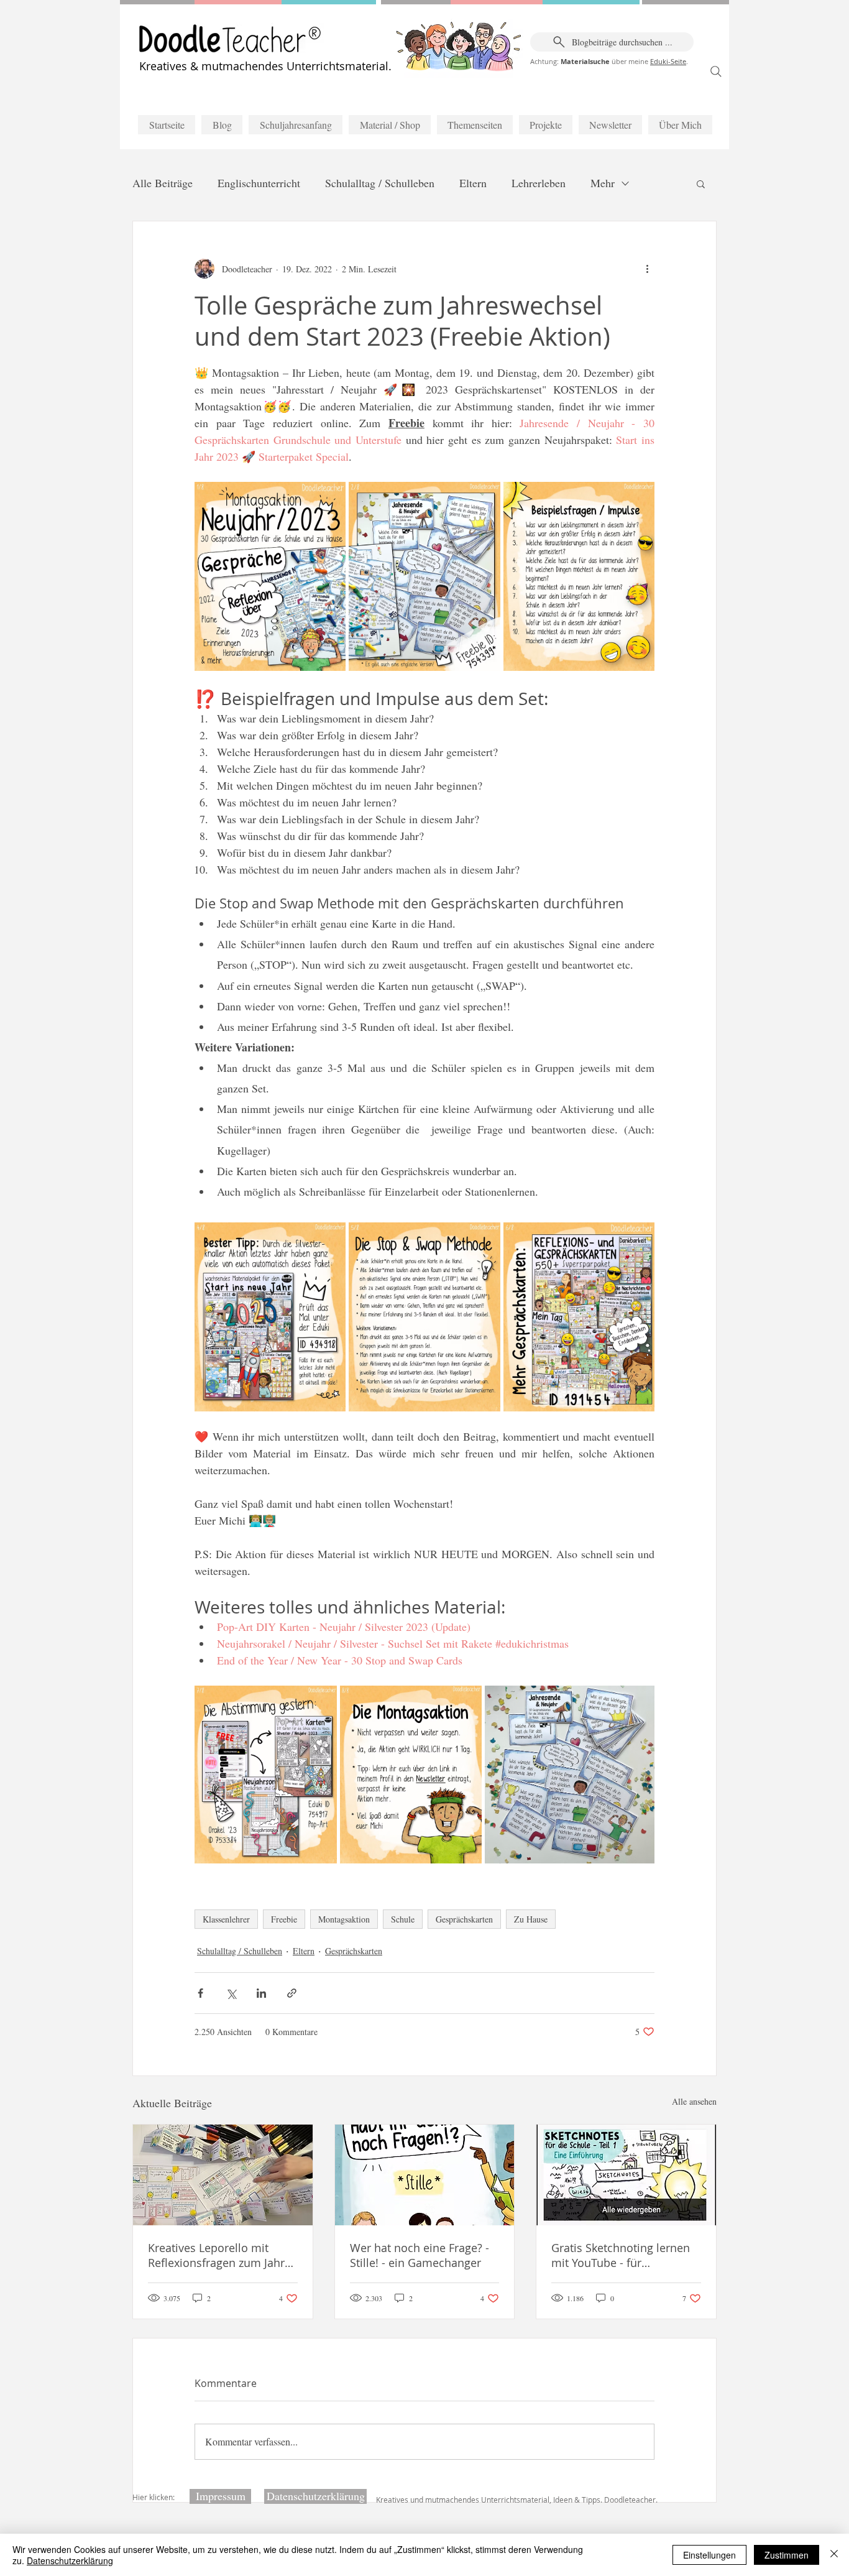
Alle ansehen (694, 2101)
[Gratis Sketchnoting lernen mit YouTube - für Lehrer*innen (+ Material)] (626, 2175)
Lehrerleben (539, 183)
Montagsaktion (344, 1919)
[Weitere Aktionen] (647, 269)
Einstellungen (709, 2555)
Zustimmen (787, 2555)
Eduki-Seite (668, 61)
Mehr (603, 183)
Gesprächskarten (464, 1919)
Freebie (284, 1919)
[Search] (716, 72)
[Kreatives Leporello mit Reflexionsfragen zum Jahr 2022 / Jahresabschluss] (223, 2175)
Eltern (473, 183)
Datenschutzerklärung (70, 2560)
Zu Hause (531, 1919)
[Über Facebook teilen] (200, 1993)
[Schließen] (834, 2555)
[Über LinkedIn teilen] (261, 1993)
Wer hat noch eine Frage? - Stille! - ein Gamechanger (420, 2255)
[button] (701, 183)
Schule (403, 1919)
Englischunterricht (259, 183)
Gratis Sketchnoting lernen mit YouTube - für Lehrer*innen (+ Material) (621, 2255)
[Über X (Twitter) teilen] (231, 1993)
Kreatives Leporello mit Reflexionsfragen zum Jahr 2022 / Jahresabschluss (216, 2255)
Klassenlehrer (226, 1919)
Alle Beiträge (163, 183)
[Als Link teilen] (292, 1993)
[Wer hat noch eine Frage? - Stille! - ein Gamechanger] (425, 2175)
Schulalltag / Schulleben (380, 183)
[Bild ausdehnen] (270, 576)
